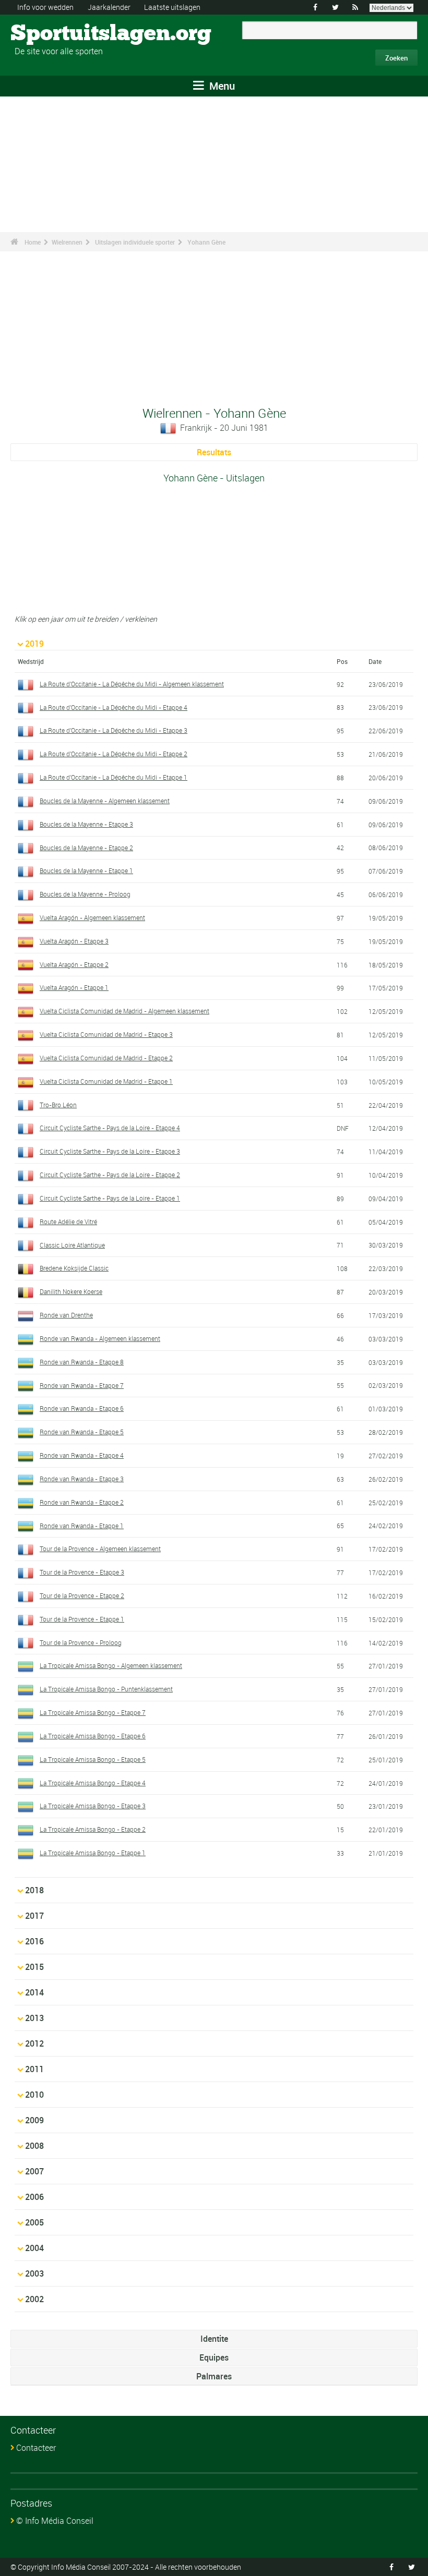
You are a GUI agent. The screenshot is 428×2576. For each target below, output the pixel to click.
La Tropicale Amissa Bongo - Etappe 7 (93, 1712)
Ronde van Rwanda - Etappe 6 (82, 1408)
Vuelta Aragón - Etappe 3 (74, 941)
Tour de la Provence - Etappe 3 (82, 1572)
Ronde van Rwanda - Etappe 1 (82, 1526)
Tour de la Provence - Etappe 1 (82, 1619)
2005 (34, 2222)
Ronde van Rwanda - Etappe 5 (82, 1432)
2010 (34, 2095)
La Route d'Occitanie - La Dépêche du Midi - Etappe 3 (114, 730)
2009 (34, 2120)
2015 (34, 1967)
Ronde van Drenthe (66, 1315)
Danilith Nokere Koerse (71, 1291)
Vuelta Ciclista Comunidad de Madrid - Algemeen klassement (124, 1011)
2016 (34, 1941)
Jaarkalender (109, 7)
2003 (34, 2273)
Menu (221, 86)
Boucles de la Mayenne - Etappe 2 (86, 848)
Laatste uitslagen (172, 7)
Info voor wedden (45, 7)
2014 (34, 1992)
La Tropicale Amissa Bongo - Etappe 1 (93, 1853)
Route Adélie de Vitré (68, 1222)
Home (33, 242)
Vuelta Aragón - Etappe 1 (74, 987)
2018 (34, 1890)
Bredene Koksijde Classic (74, 1268)
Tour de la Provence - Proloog (81, 1642)
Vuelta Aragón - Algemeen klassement (92, 917)
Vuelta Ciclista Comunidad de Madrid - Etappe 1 (106, 1081)
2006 (34, 2197)
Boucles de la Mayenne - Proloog (85, 894)
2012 (34, 2043)
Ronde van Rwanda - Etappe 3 (82, 1479)
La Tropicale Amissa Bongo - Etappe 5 (93, 1759)
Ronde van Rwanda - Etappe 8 (82, 1362)
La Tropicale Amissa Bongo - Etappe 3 (93, 1806)
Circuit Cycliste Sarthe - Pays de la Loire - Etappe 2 (110, 1175)
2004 (34, 2248)
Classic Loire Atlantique (72, 1245)
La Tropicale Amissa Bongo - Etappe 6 (93, 1736)
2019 (34, 644)
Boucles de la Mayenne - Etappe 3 (86, 824)
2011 (34, 2069)
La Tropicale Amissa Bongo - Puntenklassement (106, 1689)
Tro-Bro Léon (58, 1105)
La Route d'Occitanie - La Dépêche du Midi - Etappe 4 (114, 707)
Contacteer (36, 2448)
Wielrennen (67, 242)
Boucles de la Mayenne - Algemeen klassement (105, 801)
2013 (34, 2018)
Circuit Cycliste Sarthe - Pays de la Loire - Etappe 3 (110, 1151)
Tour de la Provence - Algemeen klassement (100, 1549)
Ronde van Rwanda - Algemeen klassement (100, 1338)
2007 (34, 2171)
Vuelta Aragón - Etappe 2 (74, 964)
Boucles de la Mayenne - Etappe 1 (86, 870)
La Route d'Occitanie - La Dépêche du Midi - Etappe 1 (114, 777)
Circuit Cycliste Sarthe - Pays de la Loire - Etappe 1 (110, 1198)
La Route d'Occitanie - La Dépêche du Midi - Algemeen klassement (132, 684)
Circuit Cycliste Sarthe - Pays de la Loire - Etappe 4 (110, 1128)
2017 (34, 1916)
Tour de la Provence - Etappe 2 (82, 1595)
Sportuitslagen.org (50, 34)
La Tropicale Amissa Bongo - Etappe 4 (93, 1783)
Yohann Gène (206, 242)
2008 (34, 2146)
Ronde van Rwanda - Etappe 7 (82, 1385)
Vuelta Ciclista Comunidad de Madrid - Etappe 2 (106, 1058)
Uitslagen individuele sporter (135, 242)
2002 (34, 2299)
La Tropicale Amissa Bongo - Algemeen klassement (111, 1665)
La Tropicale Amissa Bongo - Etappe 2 (93, 1829)
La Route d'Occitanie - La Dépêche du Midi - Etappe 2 (114, 754)
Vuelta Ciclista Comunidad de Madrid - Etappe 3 (106, 1034)
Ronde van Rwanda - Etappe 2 (82, 1502)
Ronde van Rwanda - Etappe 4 (82, 1455)
